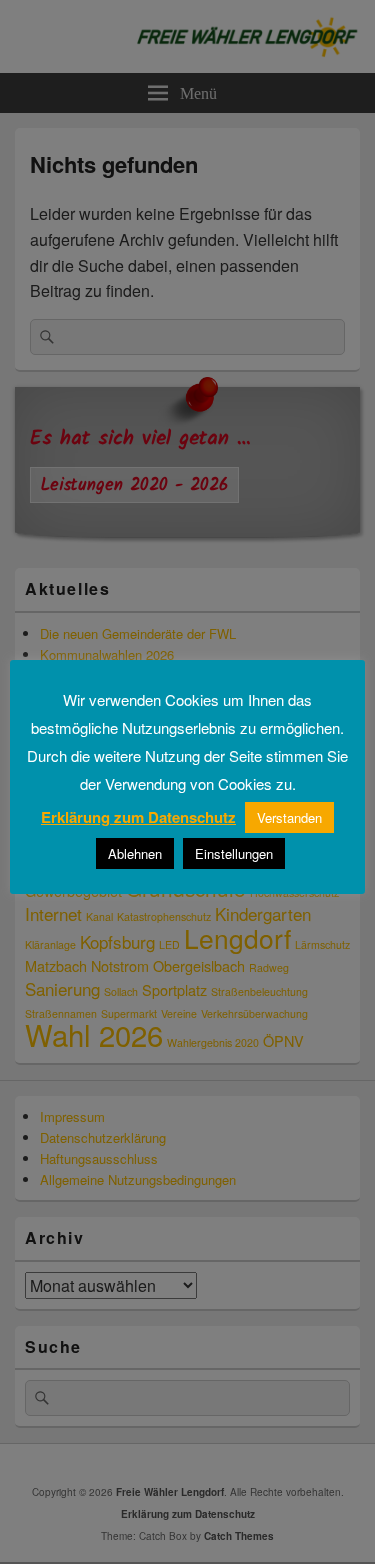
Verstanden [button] (289, 817)
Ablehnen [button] (135, 853)
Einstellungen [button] (234, 853)
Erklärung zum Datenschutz (138, 817)
